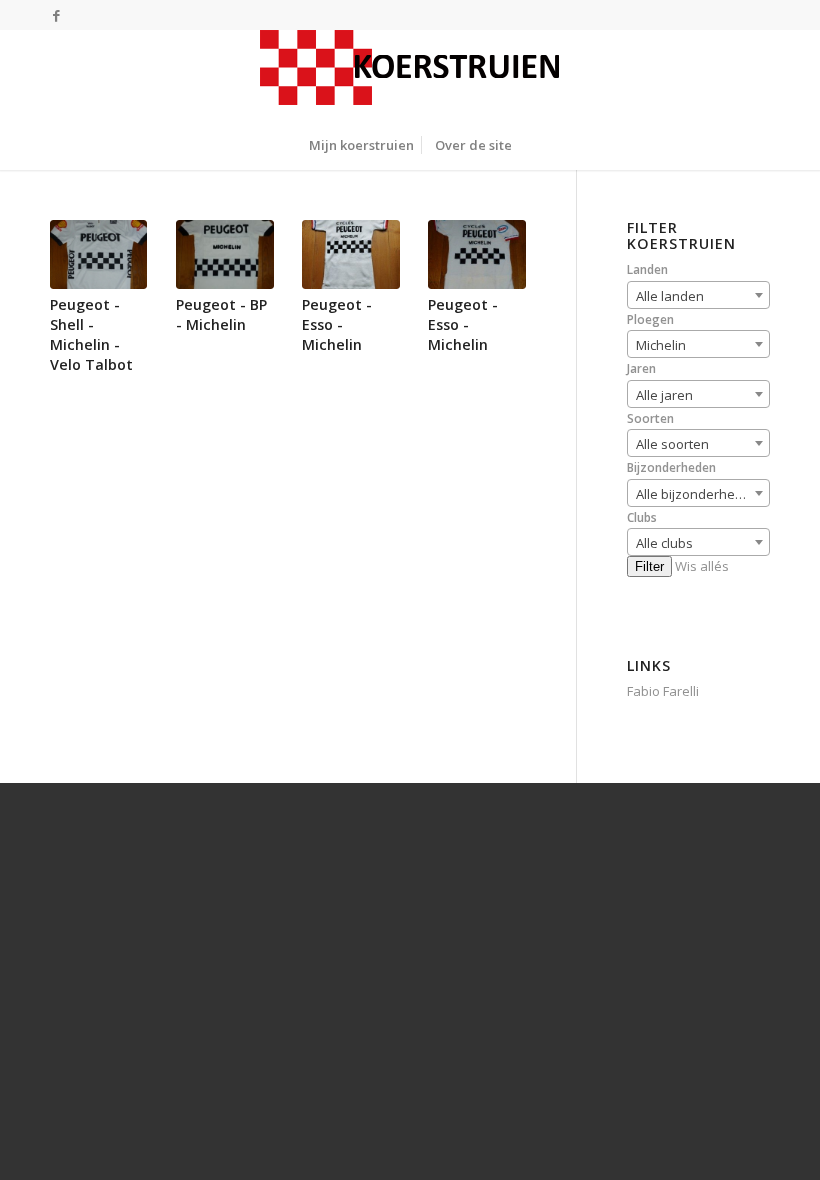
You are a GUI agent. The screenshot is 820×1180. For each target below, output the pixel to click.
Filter (649, 566)
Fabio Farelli (663, 691)
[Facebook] (56, 15)
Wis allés (702, 566)
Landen (647, 269)
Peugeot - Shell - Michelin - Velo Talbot (91, 334)
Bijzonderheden (671, 467)
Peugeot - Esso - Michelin (337, 324)
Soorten (650, 418)
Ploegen (650, 319)
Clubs (642, 517)
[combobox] (698, 295)
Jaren (641, 368)
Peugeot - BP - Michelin (221, 314)
